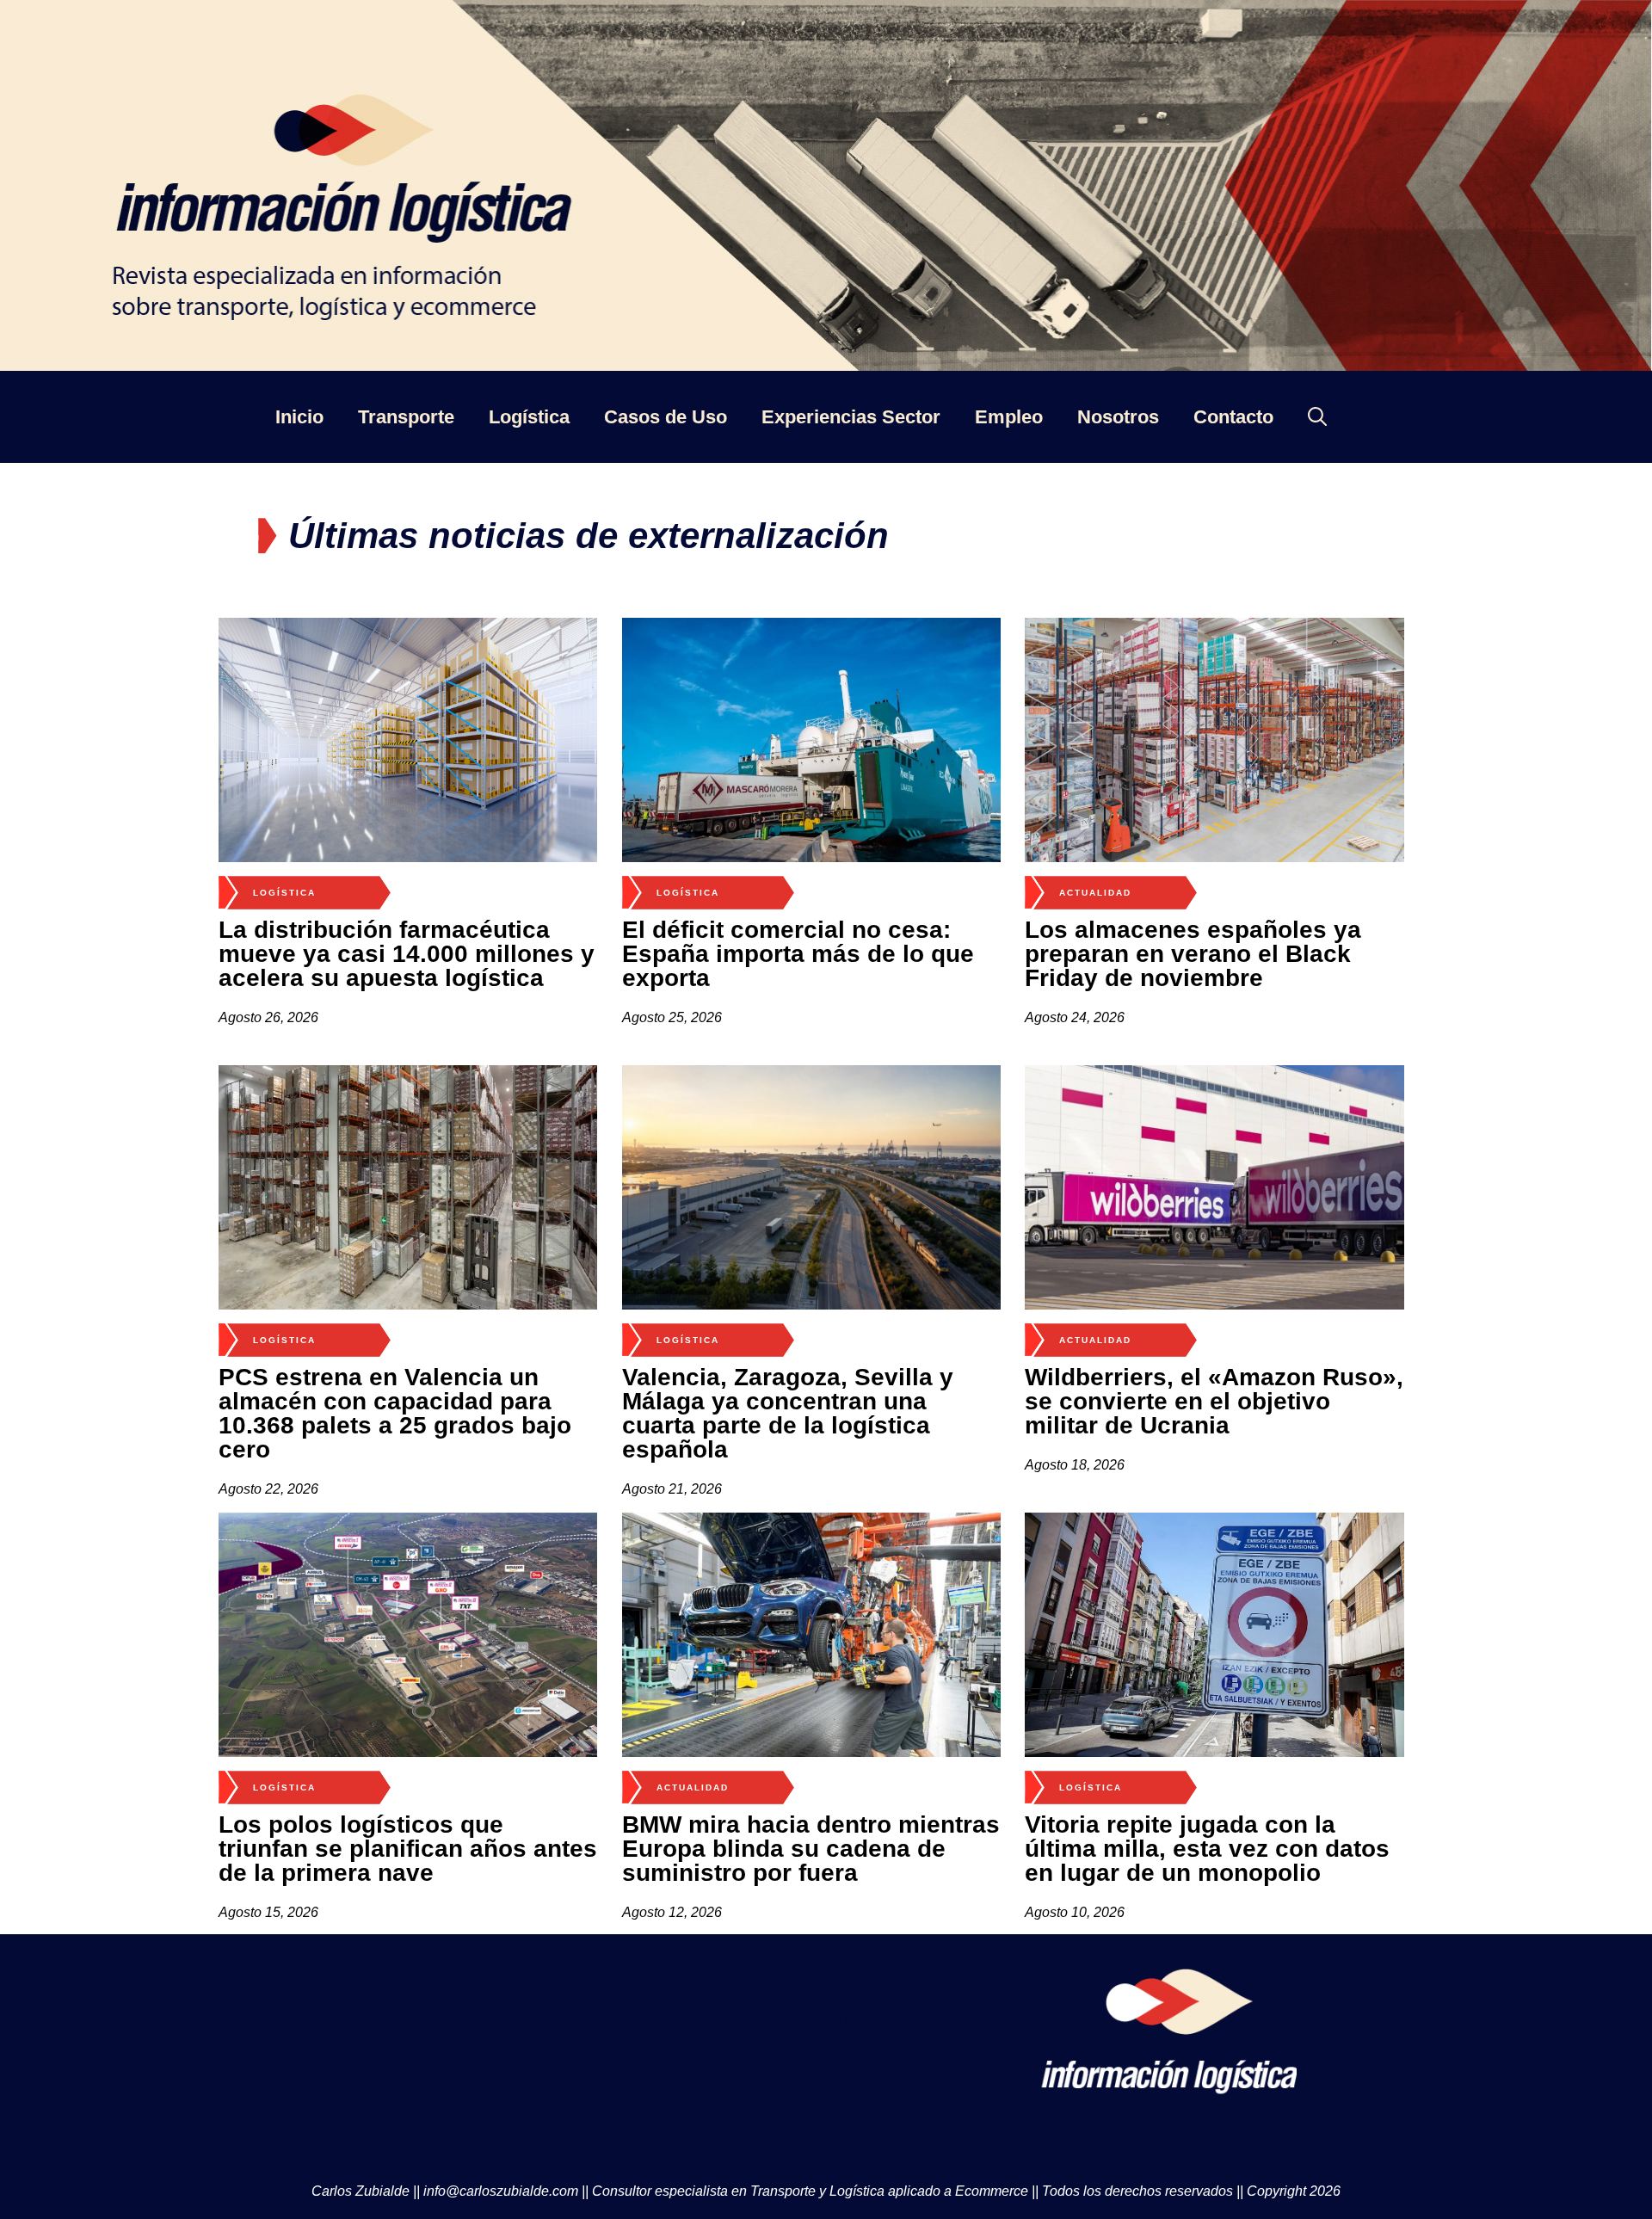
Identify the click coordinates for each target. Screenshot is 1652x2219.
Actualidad (1095, 893)
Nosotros (1118, 417)
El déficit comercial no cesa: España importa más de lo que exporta (798, 954)
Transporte (406, 417)
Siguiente (826, 2017)
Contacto (1233, 417)
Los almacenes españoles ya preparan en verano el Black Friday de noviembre (1193, 954)
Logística (529, 417)
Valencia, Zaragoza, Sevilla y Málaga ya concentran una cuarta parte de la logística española (788, 1413)
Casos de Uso (666, 417)
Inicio (299, 417)
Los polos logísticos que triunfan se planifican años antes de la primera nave (408, 1849)
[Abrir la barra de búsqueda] (1317, 417)
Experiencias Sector (851, 417)
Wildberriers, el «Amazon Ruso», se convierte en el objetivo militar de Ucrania (1214, 1401)
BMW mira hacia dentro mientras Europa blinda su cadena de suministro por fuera (811, 1849)
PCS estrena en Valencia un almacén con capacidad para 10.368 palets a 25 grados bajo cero (395, 1413)
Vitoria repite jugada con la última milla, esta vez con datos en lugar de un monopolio (1207, 1849)
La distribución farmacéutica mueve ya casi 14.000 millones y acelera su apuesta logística (407, 954)
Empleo (1009, 417)
